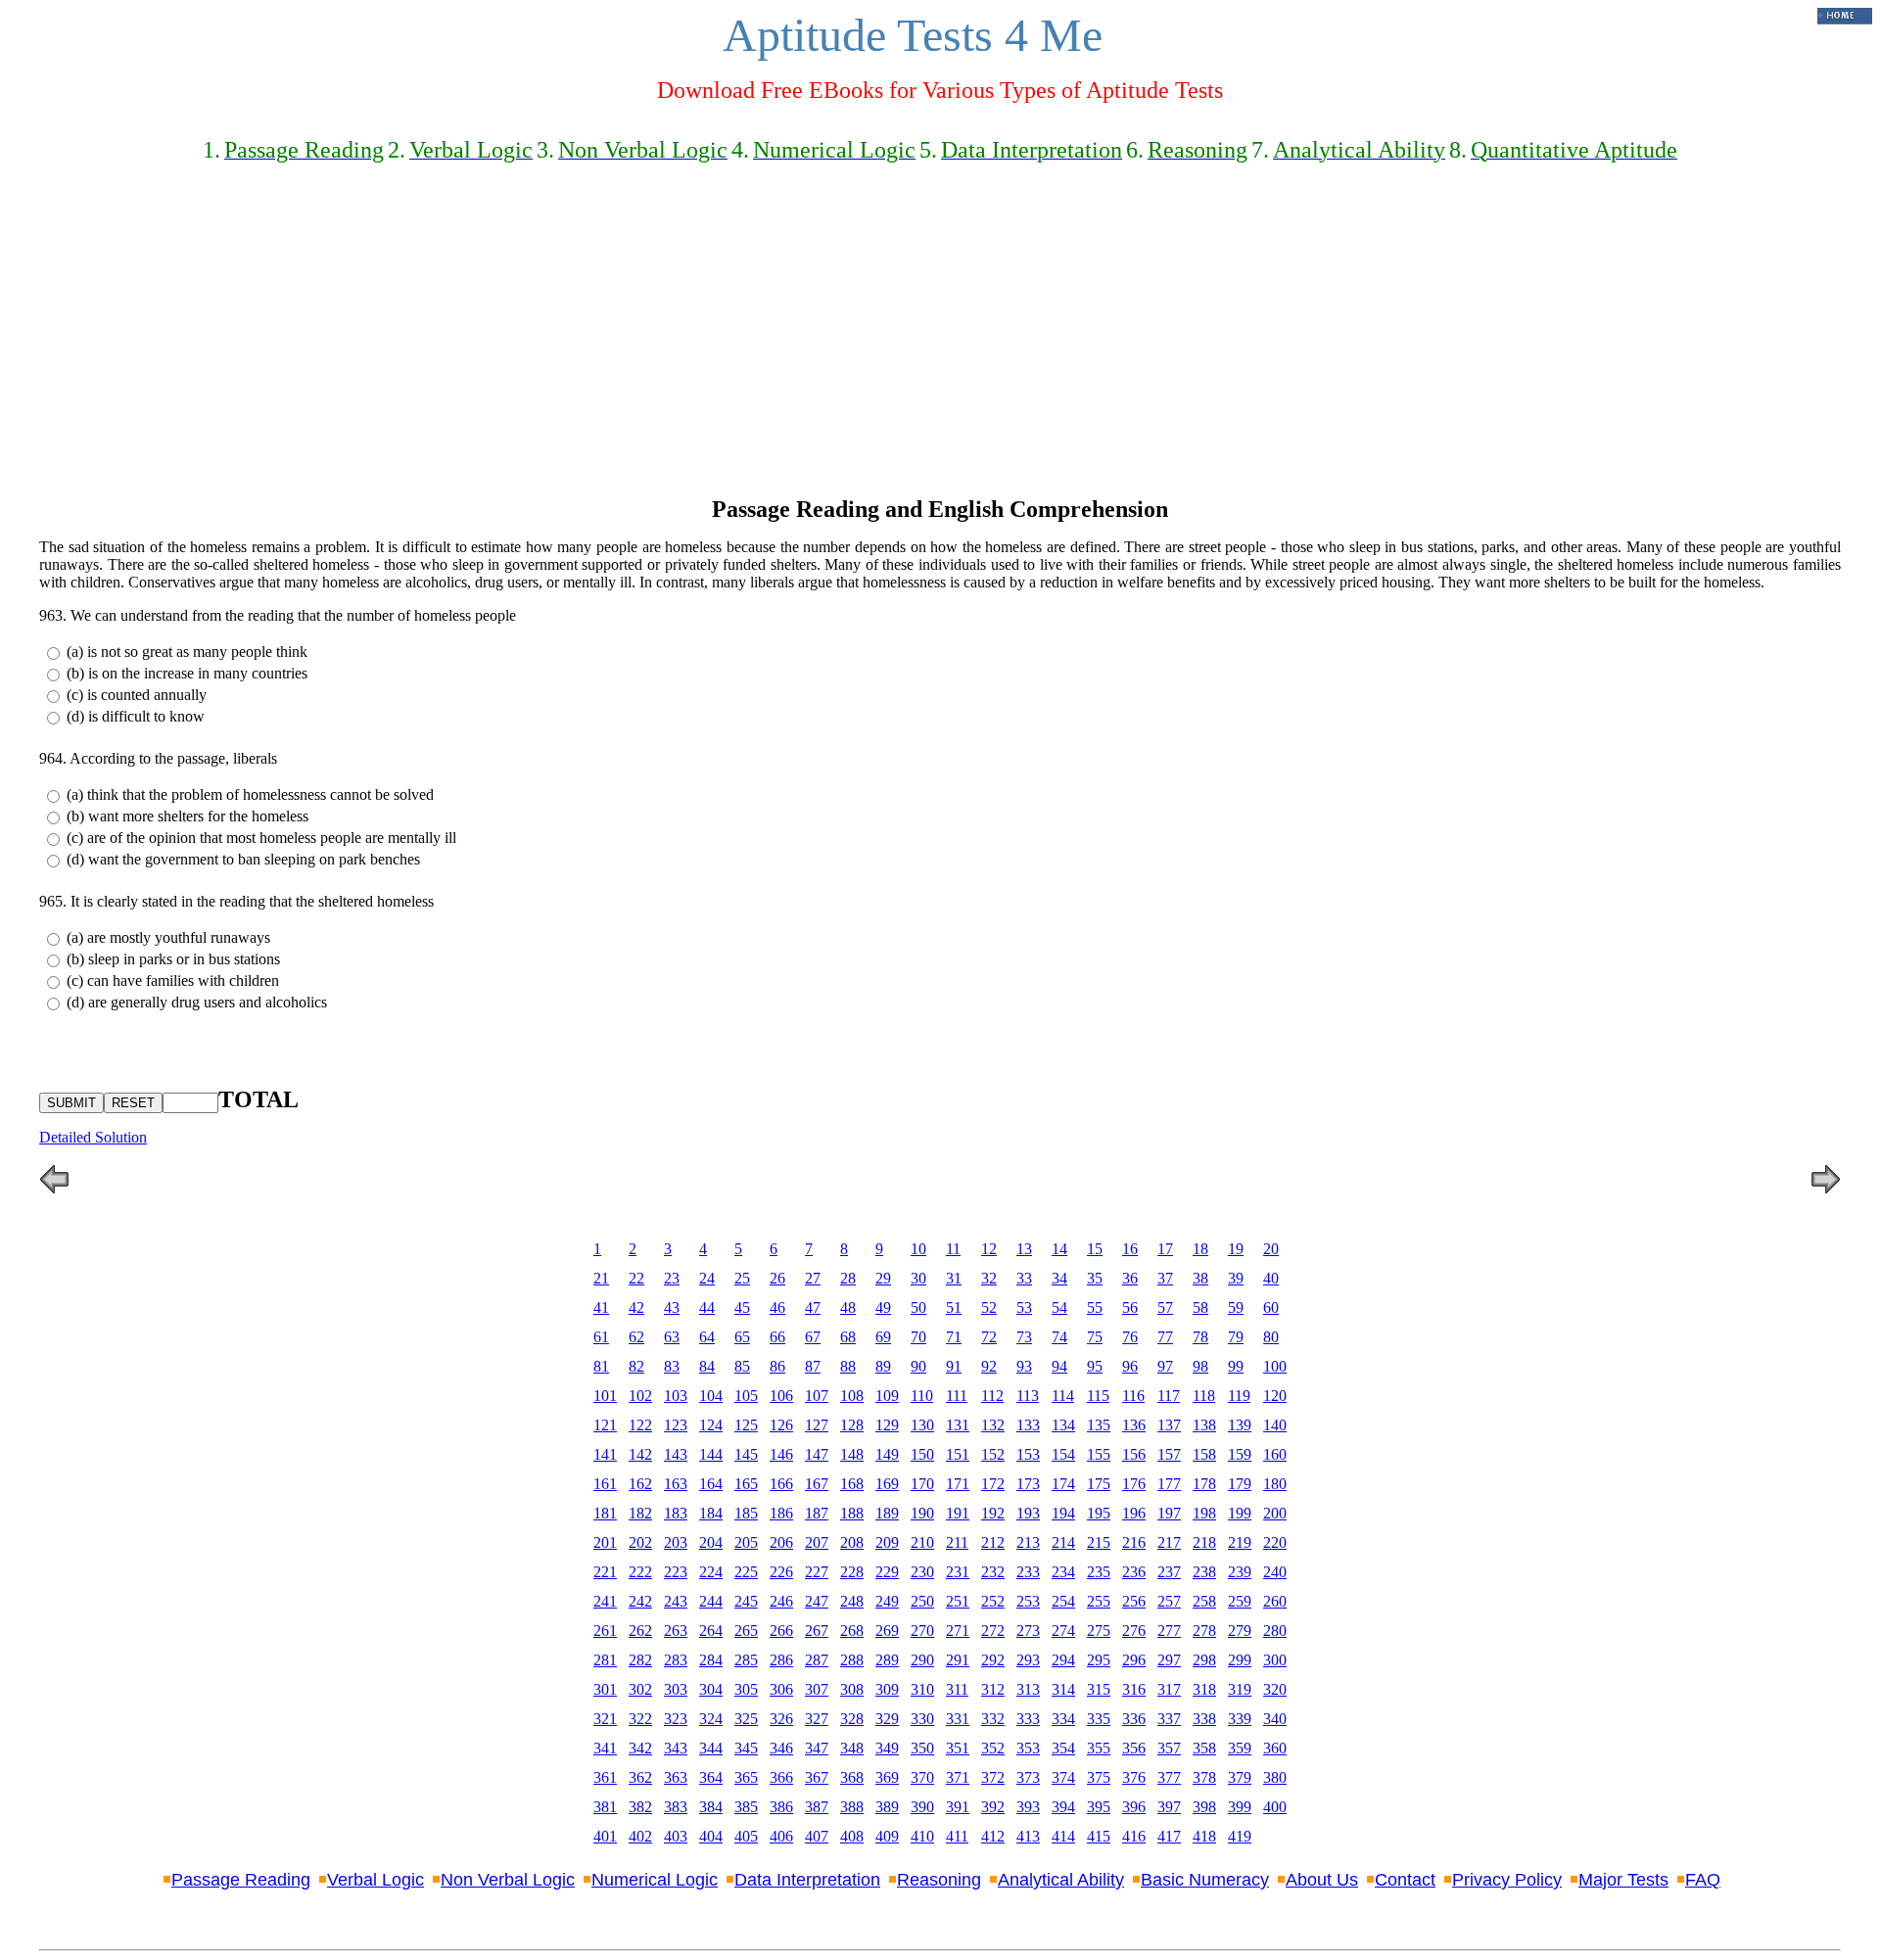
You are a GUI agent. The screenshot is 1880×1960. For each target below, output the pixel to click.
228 (852, 1572)
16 (1130, 1249)
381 (605, 1807)
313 (1028, 1689)
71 (954, 1337)
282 (640, 1660)
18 (1200, 1249)
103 (676, 1396)
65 (742, 1337)
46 (777, 1307)
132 (993, 1425)
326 (781, 1719)
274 (1063, 1631)
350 (922, 1748)
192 (993, 1513)
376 (1134, 1777)
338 (1204, 1719)
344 (711, 1748)
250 (922, 1601)
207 (817, 1542)
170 (922, 1484)
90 (918, 1366)
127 (817, 1425)
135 (1099, 1425)
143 (676, 1454)
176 (1134, 1484)
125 (746, 1425)
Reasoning (939, 1880)
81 (601, 1366)
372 (993, 1777)
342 (640, 1748)
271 (958, 1631)
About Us (1322, 1880)
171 (958, 1484)
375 (1099, 1777)
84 (707, 1366)
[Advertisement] (940, 334)
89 (883, 1366)
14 (1059, 1249)
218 (1204, 1542)
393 (1028, 1807)
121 (605, 1425)
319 (1240, 1689)
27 (813, 1278)
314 (1063, 1689)
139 (1240, 1425)
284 (711, 1660)
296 (1134, 1660)
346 (781, 1748)
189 (887, 1513)
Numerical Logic (655, 1880)
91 (954, 1366)
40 (1271, 1278)
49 (883, 1307)
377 (1169, 1777)
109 (887, 1396)
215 (1099, 1542)
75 (1095, 1337)
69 (883, 1337)
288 (852, 1660)
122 (640, 1425)
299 (1240, 1660)
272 (993, 1631)
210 (922, 1542)
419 (1240, 1836)
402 (640, 1836)
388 (852, 1807)
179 (1240, 1484)
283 (676, 1660)
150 (922, 1454)
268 (852, 1631)
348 (852, 1748)
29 (883, 1278)
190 (922, 1513)
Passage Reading (241, 1880)
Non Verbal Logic (508, 1880)
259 (1240, 1601)
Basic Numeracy (1205, 1880)
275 (1099, 1631)
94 (1059, 1366)
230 (922, 1572)
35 (1095, 1278)
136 (1134, 1425)
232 (993, 1572)
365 (746, 1777)
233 (1028, 1572)
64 (707, 1337)
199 (1240, 1513)
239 (1240, 1572)
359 (1240, 1748)
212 (993, 1542)
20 (1271, 1249)
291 (958, 1660)
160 (1275, 1454)
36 (1130, 1278)
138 (1204, 1425)
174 (1063, 1484)
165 (746, 1484)
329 (887, 1719)
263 (676, 1631)
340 (1275, 1719)
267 (817, 1631)
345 (746, 1748)
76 (1130, 1337)
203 (676, 1542)
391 (958, 1807)
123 (676, 1425)
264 (711, 1631)
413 (1028, 1836)
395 (1099, 1807)
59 (1236, 1307)
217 (1169, 1542)
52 (989, 1307)
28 (848, 1278)
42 (636, 1307)
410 (922, 1836)
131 (958, 1425)
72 (989, 1337)
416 (1134, 1836)
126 (781, 1425)
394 (1063, 1807)
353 (1028, 1748)
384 (711, 1807)
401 (605, 1836)
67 (813, 1337)
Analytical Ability (1061, 1880)
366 (781, 1777)
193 (1028, 1513)
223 (676, 1572)
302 (640, 1689)
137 (1169, 1425)
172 (993, 1484)
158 (1204, 1454)
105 (746, 1396)
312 (993, 1689)
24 (707, 1278)
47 (813, 1307)
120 (1275, 1396)
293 (1028, 1660)
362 (640, 1777)
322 (640, 1719)
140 (1275, 1425)
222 (640, 1572)
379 (1240, 1777)
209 (887, 1542)
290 (922, 1660)
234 (1063, 1572)
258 (1204, 1601)
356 (1134, 1748)
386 (781, 1807)
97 (1165, 1366)
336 (1134, 1719)
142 (640, 1454)
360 (1275, 1748)
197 (1169, 1513)
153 (1028, 1454)
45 (742, 1307)
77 (1165, 1337)
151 (958, 1454)
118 (1204, 1396)
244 (711, 1601)
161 (605, 1484)
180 (1275, 1484)
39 (1236, 1278)
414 (1063, 1836)
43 (672, 1307)
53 (1024, 1307)
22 (636, 1278)
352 (993, 1748)
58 (1200, 1307)
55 (1095, 1307)
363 (676, 1777)
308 (852, 1689)
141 (605, 1454)
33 (1024, 1278)
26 (777, 1278)
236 (1134, 1572)
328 (852, 1719)
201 (605, 1542)
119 (1239, 1396)
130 (922, 1425)
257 (1169, 1601)
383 (676, 1807)
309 (887, 1689)
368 (852, 1777)
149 (887, 1454)
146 (781, 1454)
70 (918, 1337)
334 (1063, 1719)
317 (1169, 1689)
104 (711, 1396)
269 (887, 1631)
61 (601, 1337)
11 (953, 1249)
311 (957, 1689)
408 (852, 1836)
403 (676, 1836)
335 (1099, 1719)
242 (640, 1601)
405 (746, 1836)
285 (746, 1660)
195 (1099, 1513)
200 (1275, 1513)
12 (989, 1249)
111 (957, 1396)
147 (817, 1454)
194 (1063, 1513)
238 (1204, 1572)
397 (1169, 1807)
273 (1028, 1631)
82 (636, 1366)
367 (817, 1777)
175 (1099, 1484)
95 (1095, 1366)
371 (958, 1777)
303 (676, 1689)
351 (958, 1748)
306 (781, 1689)
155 (1099, 1454)
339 (1240, 1719)
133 (1028, 1425)
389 (887, 1807)
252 (993, 1601)
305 (746, 1689)
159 (1240, 1454)
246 (781, 1601)
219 (1240, 1542)
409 (887, 1836)
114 (1063, 1396)
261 (605, 1631)
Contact (1405, 1880)
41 (601, 1307)
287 (817, 1660)
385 (746, 1807)
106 (781, 1396)
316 (1134, 1689)
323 (676, 1719)
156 (1134, 1454)
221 (605, 1572)
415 (1099, 1836)
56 (1130, 1307)
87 (813, 1366)
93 (1024, 1366)
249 (887, 1601)
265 (746, 1631)
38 (1200, 1278)
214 (1063, 1542)
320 (1275, 1689)
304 (711, 1689)
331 (958, 1719)
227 (817, 1572)
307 (817, 1689)
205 (746, 1542)
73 (1024, 1337)
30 (918, 1278)
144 (711, 1454)
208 (852, 1542)
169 (887, 1484)
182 (640, 1513)
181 (605, 1513)
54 (1059, 1307)
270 (922, 1631)
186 (781, 1513)
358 (1204, 1748)
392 (993, 1807)
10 (918, 1249)
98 (1200, 1366)
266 (781, 1631)
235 (1099, 1572)
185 (746, 1513)
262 (640, 1631)
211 (957, 1542)
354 (1063, 1748)
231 (958, 1572)
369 (887, 1777)
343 (676, 1748)
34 (1059, 1278)
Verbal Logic (376, 1880)
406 (781, 1836)
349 (887, 1748)
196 (1134, 1513)
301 (605, 1689)
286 (781, 1660)
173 (1028, 1484)
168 (852, 1484)
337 (1169, 1719)
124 (711, 1425)
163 (676, 1484)
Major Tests (1623, 1880)
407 (817, 1836)
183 (676, 1513)
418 (1204, 1836)
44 (707, 1307)
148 (852, 1454)
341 (605, 1748)
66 (777, 1337)
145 (746, 1454)
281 (605, 1660)
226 (781, 1572)
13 (1024, 1249)
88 (848, 1366)
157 (1169, 1454)
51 (954, 1307)
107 (817, 1396)
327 (817, 1719)
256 (1134, 1601)
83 (672, 1366)
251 (958, 1601)
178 (1204, 1484)
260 (1275, 1601)
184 (711, 1513)
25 (742, 1278)
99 (1236, 1366)
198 (1204, 1513)
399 (1240, 1807)
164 (711, 1484)
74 (1059, 1337)
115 (1098, 1396)
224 (711, 1572)
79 (1236, 1337)
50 (918, 1307)
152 (993, 1454)
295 (1099, 1660)
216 (1134, 1542)
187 (817, 1513)
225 (746, 1572)
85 (742, 1366)
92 (989, 1366)
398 (1204, 1807)
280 (1275, 1631)
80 (1271, 1337)
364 (711, 1777)
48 (848, 1307)
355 (1099, 1748)
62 (636, 1337)
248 (852, 1601)
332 (993, 1719)
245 (746, 1601)
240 (1275, 1572)
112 (992, 1396)
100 (1275, 1366)
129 (887, 1425)
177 (1169, 1484)
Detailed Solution (93, 1137)
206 (781, 1542)
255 (1099, 1601)
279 (1240, 1631)
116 (1133, 1396)
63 (672, 1337)
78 (1200, 1337)
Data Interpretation (807, 1880)
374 (1063, 1777)
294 (1063, 1660)
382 (640, 1807)
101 (605, 1396)
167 (817, 1484)
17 (1165, 1249)
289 (887, 1660)
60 (1271, 1307)
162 (640, 1484)
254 (1063, 1601)
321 (605, 1719)
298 (1204, 1660)
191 (958, 1513)
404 (711, 1836)
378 (1204, 1777)
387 (817, 1807)
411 (957, 1836)
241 (605, 1601)
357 (1169, 1748)
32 (989, 1278)
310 (922, 1689)
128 (852, 1425)
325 (746, 1719)
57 (1165, 1307)
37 (1165, 1278)
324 (711, 1719)
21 (601, 1278)
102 (640, 1396)
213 (1028, 1542)
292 (993, 1660)
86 (777, 1366)
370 (922, 1777)
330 (922, 1719)
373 (1028, 1777)
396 (1134, 1807)
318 (1204, 1689)
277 (1169, 1631)
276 (1134, 1631)
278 (1204, 1631)
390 (922, 1807)
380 (1275, 1777)
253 (1028, 1601)
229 (887, 1572)
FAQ (1703, 1880)
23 (672, 1278)
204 (711, 1542)
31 (954, 1278)
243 (676, 1601)
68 (848, 1337)
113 (1028, 1396)
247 (817, 1601)
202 (640, 1542)
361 (605, 1777)
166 (781, 1484)
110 (922, 1396)
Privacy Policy (1507, 1880)
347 (817, 1748)
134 (1063, 1425)
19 (1236, 1249)
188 (852, 1513)
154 (1063, 1454)
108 (852, 1396)
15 (1095, 1249)
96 (1130, 1366)
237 (1169, 1572)
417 (1169, 1836)
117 (1169, 1396)
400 (1275, 1807)
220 (1275, 1542)
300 (1275, 1660)
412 (993, 1836)
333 (1028, 1719)
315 (1099, 1689)
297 (1169, 1660)
